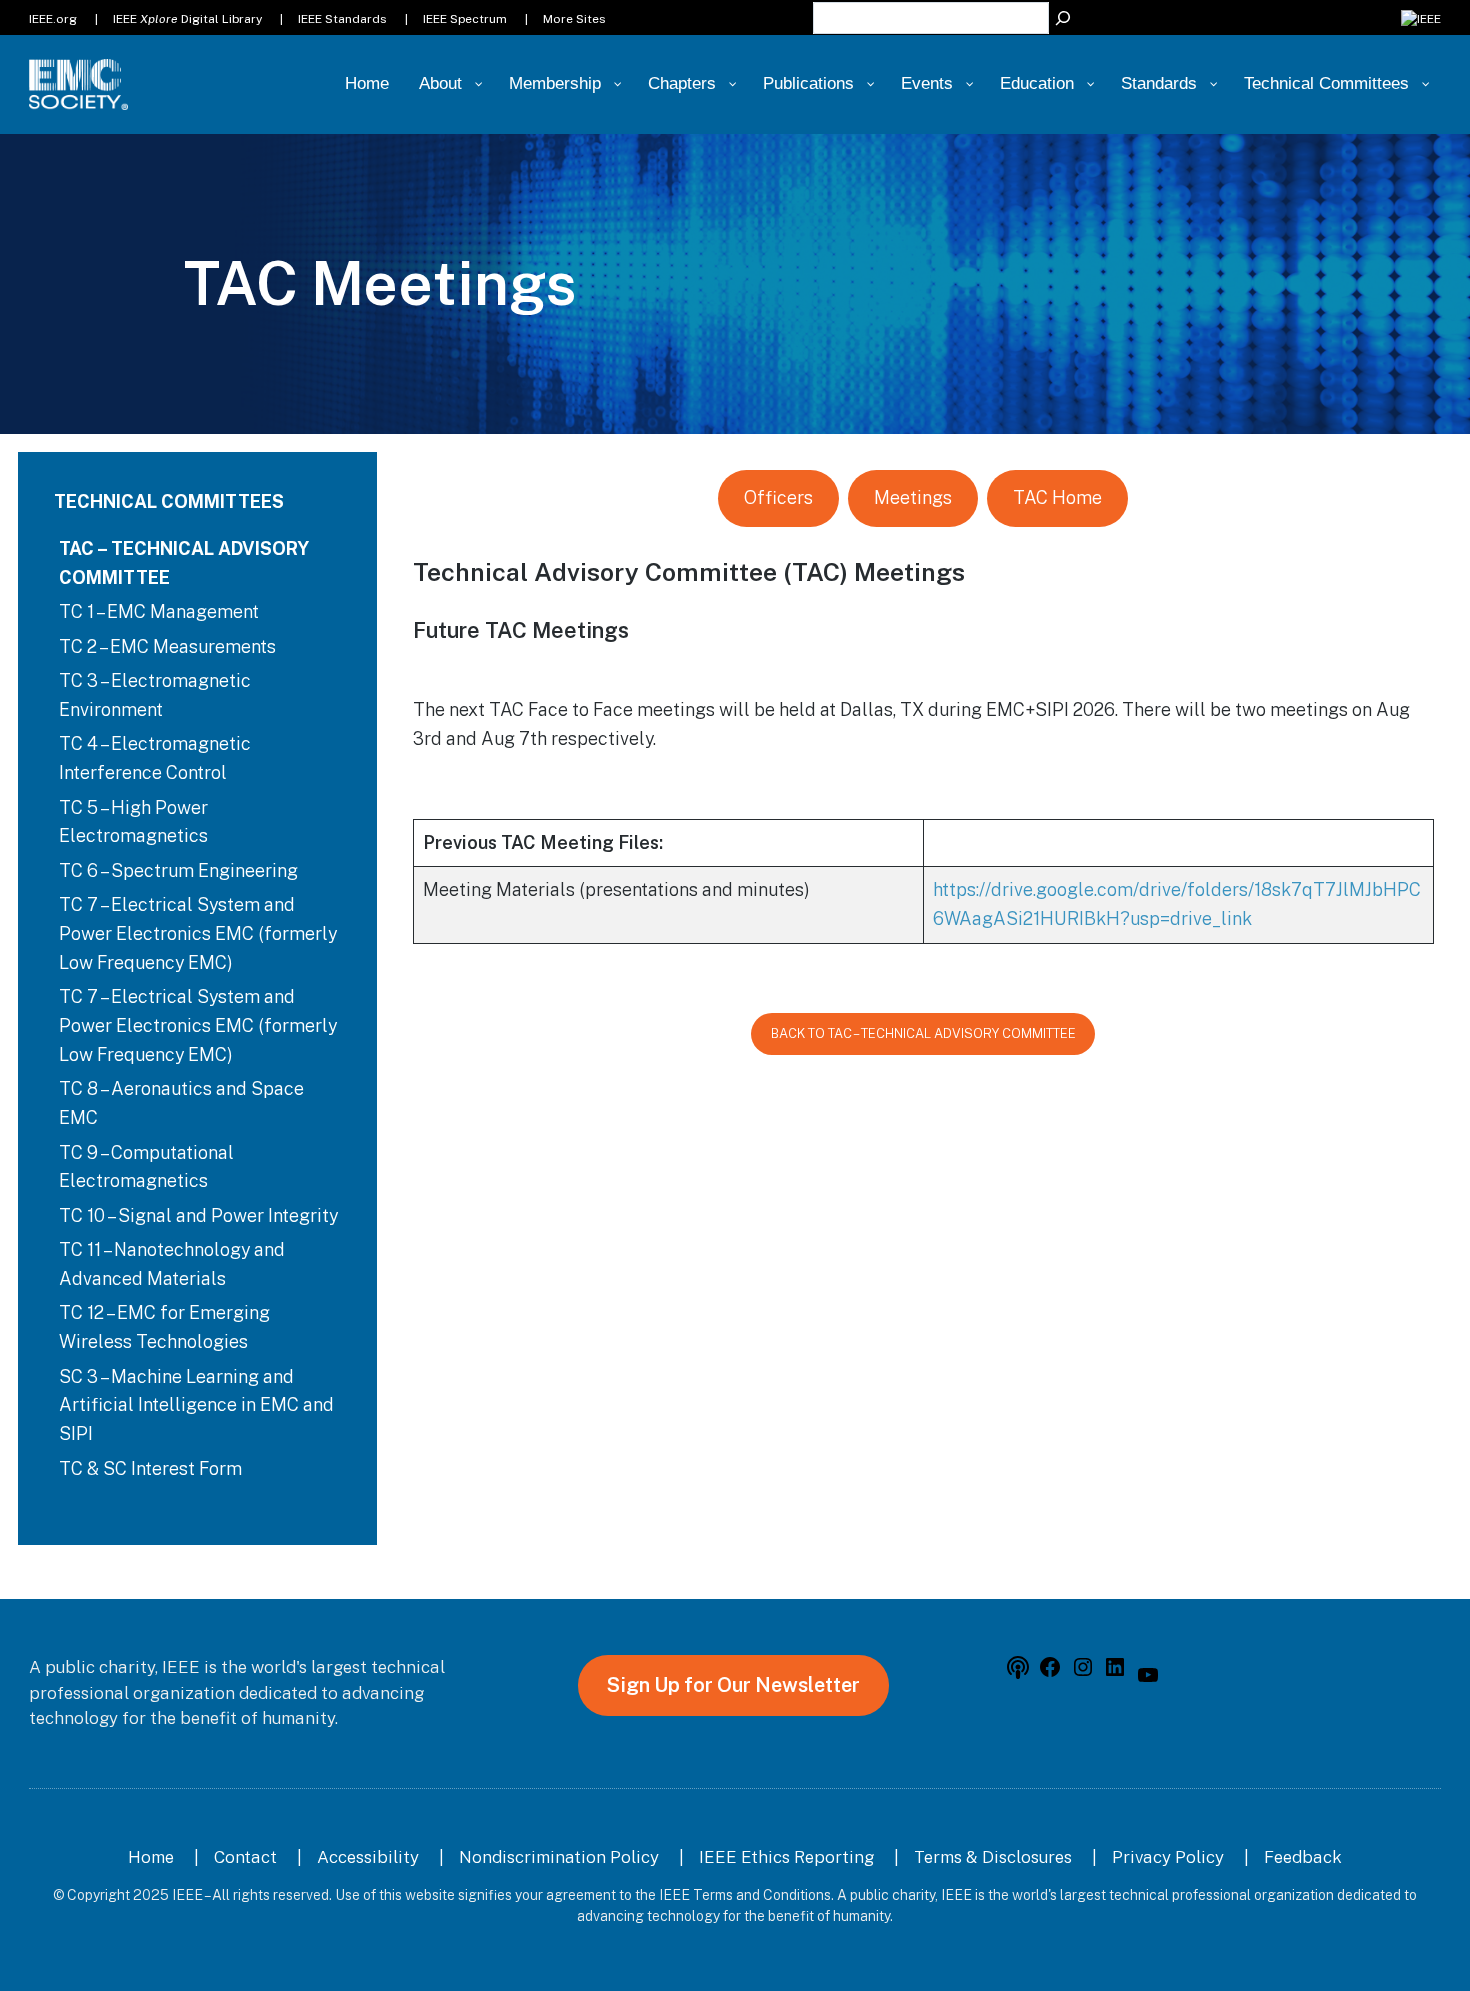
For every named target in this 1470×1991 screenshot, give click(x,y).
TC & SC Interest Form (150, 1468)
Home (151, 1857)
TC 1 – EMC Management (159, 611)
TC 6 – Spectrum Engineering (178, 870)
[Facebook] (1050, 1673)
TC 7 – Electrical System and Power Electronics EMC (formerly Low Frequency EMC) (198, 933)
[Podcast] (1018, 1673)
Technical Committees (169, 501)
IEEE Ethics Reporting (786, 1857)
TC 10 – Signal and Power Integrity (198, 1215)
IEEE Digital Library (187, 19)
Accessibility (368, 1857)
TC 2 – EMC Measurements (167, 646)
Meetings (913, 497)
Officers (778, 497)
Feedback (1303, 1857)
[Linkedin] (1115, 1673)
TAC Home (1057, 497)
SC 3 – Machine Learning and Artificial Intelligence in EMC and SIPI (196, 1405)
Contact (245, 1857)
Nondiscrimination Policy (559, 1857)
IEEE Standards (342, 19)
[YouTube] (1148, 1681)
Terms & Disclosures (993, 1857)
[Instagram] (1083, 1673)
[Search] (1062, 18)
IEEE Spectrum (465, 19)
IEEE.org (53, 19)
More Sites (574, 19)
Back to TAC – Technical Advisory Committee (923, 1033)
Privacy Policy (1168, 1857)
